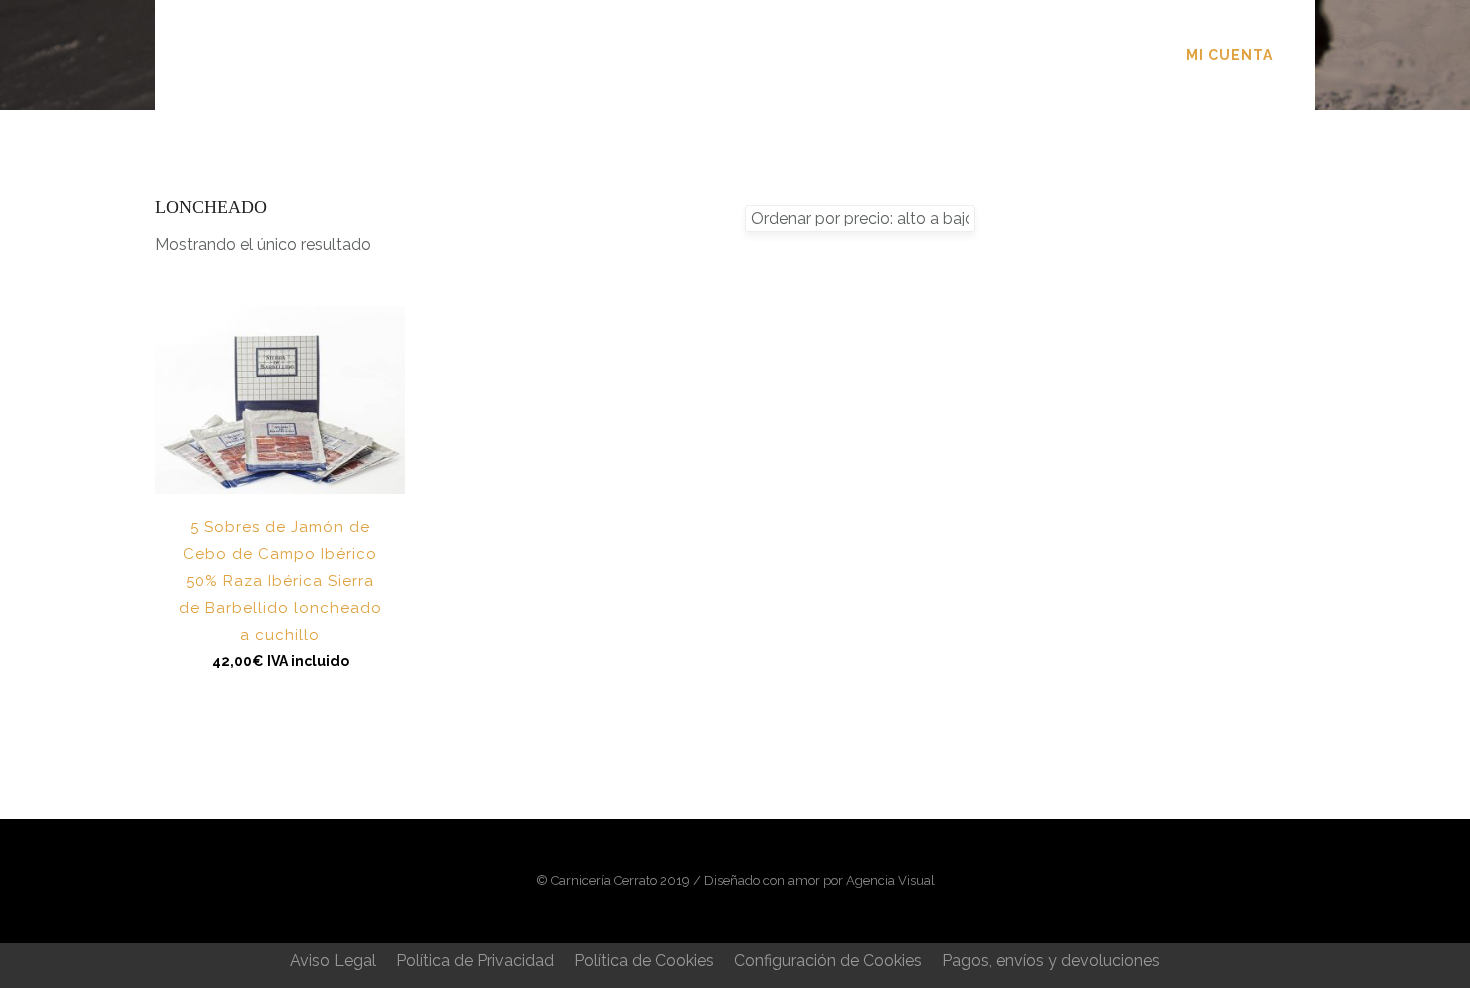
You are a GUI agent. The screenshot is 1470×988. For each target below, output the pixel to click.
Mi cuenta (1229, 55)
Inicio (485, 55)
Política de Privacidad (475, 960)
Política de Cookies (644, 960)
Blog (859, 55)
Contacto (966, 55)
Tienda (767, 55)
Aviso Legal (333, 960)
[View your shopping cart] (1303, 54)
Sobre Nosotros (624, 55)
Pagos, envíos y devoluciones (1051, 960)
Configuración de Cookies (828, 960)
